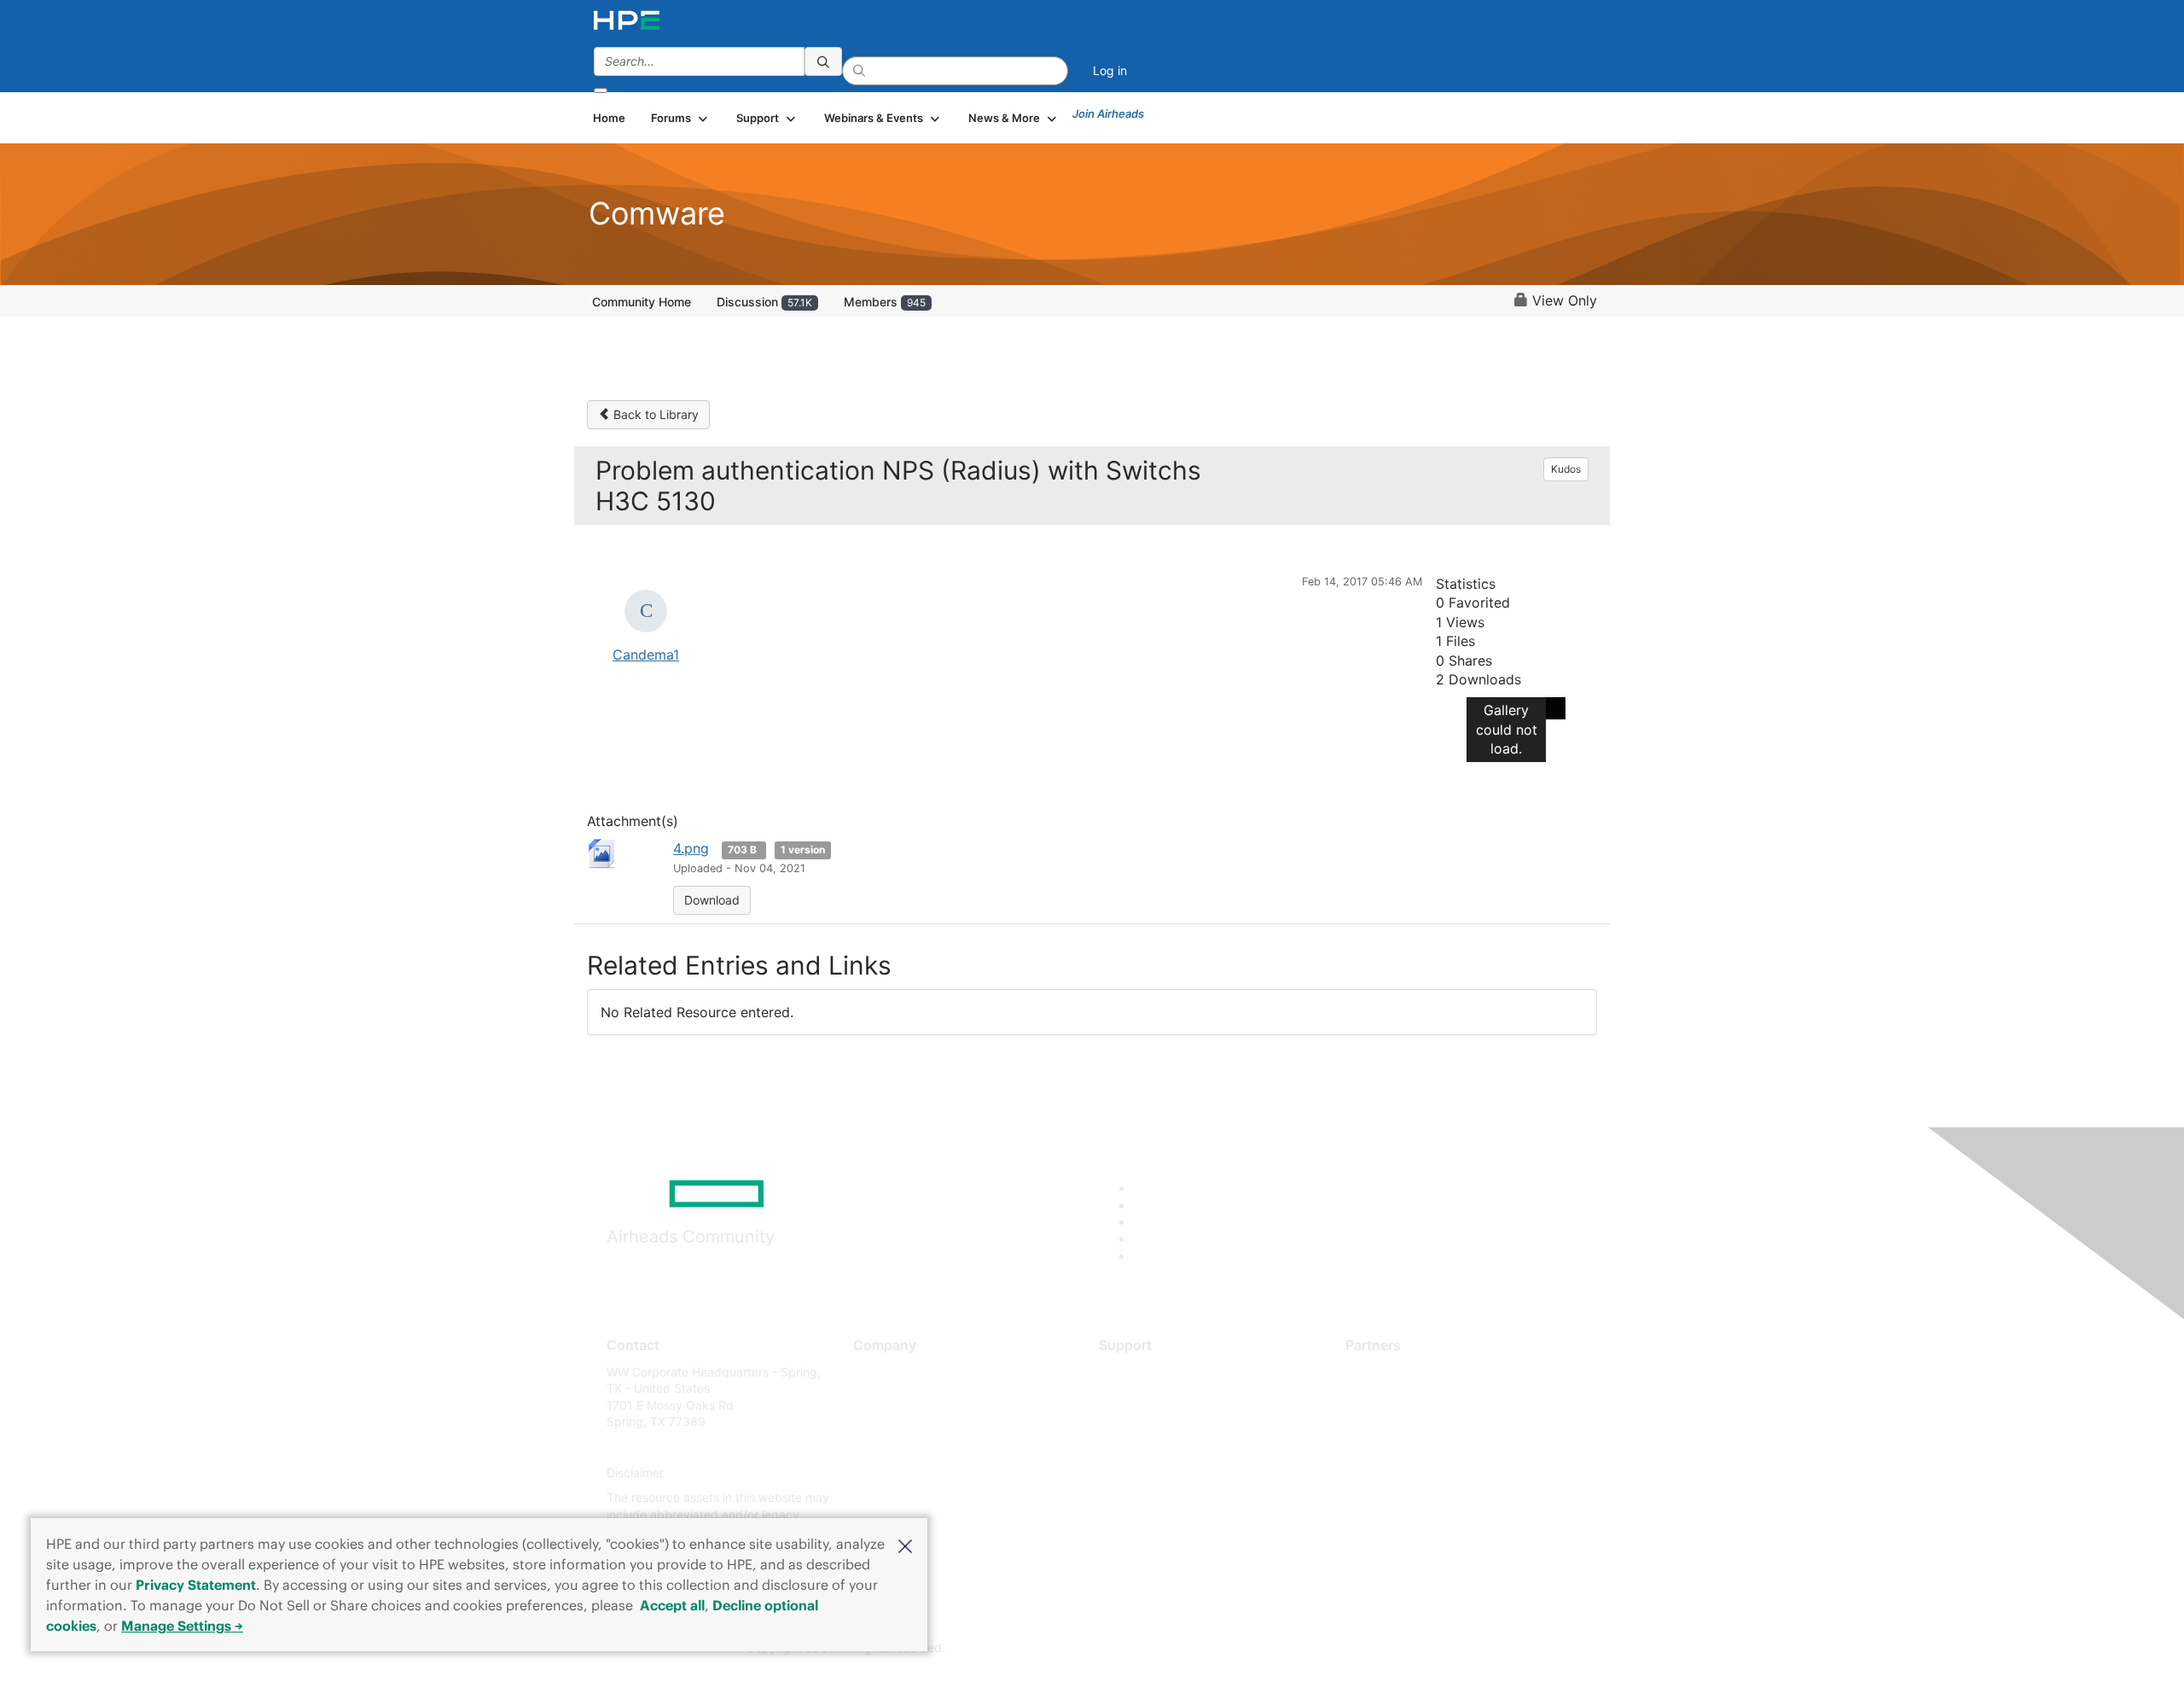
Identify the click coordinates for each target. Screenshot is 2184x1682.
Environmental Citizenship (925, 1447)
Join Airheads (1108, 113)
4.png (691, 848)
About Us (879, 1372)
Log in (1110, 70)
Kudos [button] (1566, 469)
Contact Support (1145, 1397)
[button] (905, 1545)
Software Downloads (1156, 1447)
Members (885, 302)
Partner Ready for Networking (1429, 1422)
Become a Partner (1395, 1397)
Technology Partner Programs (1429, 1447)
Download (712, 900)
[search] (823, 61)
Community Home (642, 302)
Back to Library (654, 414)
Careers (875, 1397)
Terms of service (899, 1498)
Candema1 (646, 655)
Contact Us (884, 1422)
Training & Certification (1162, 1422)
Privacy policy (892, 1472)
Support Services (1147, 1372)
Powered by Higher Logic (1338, 1649)
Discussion (764, 302)
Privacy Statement (196, 1585)
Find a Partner (1385, 1372)
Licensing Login (1142, 1472)
